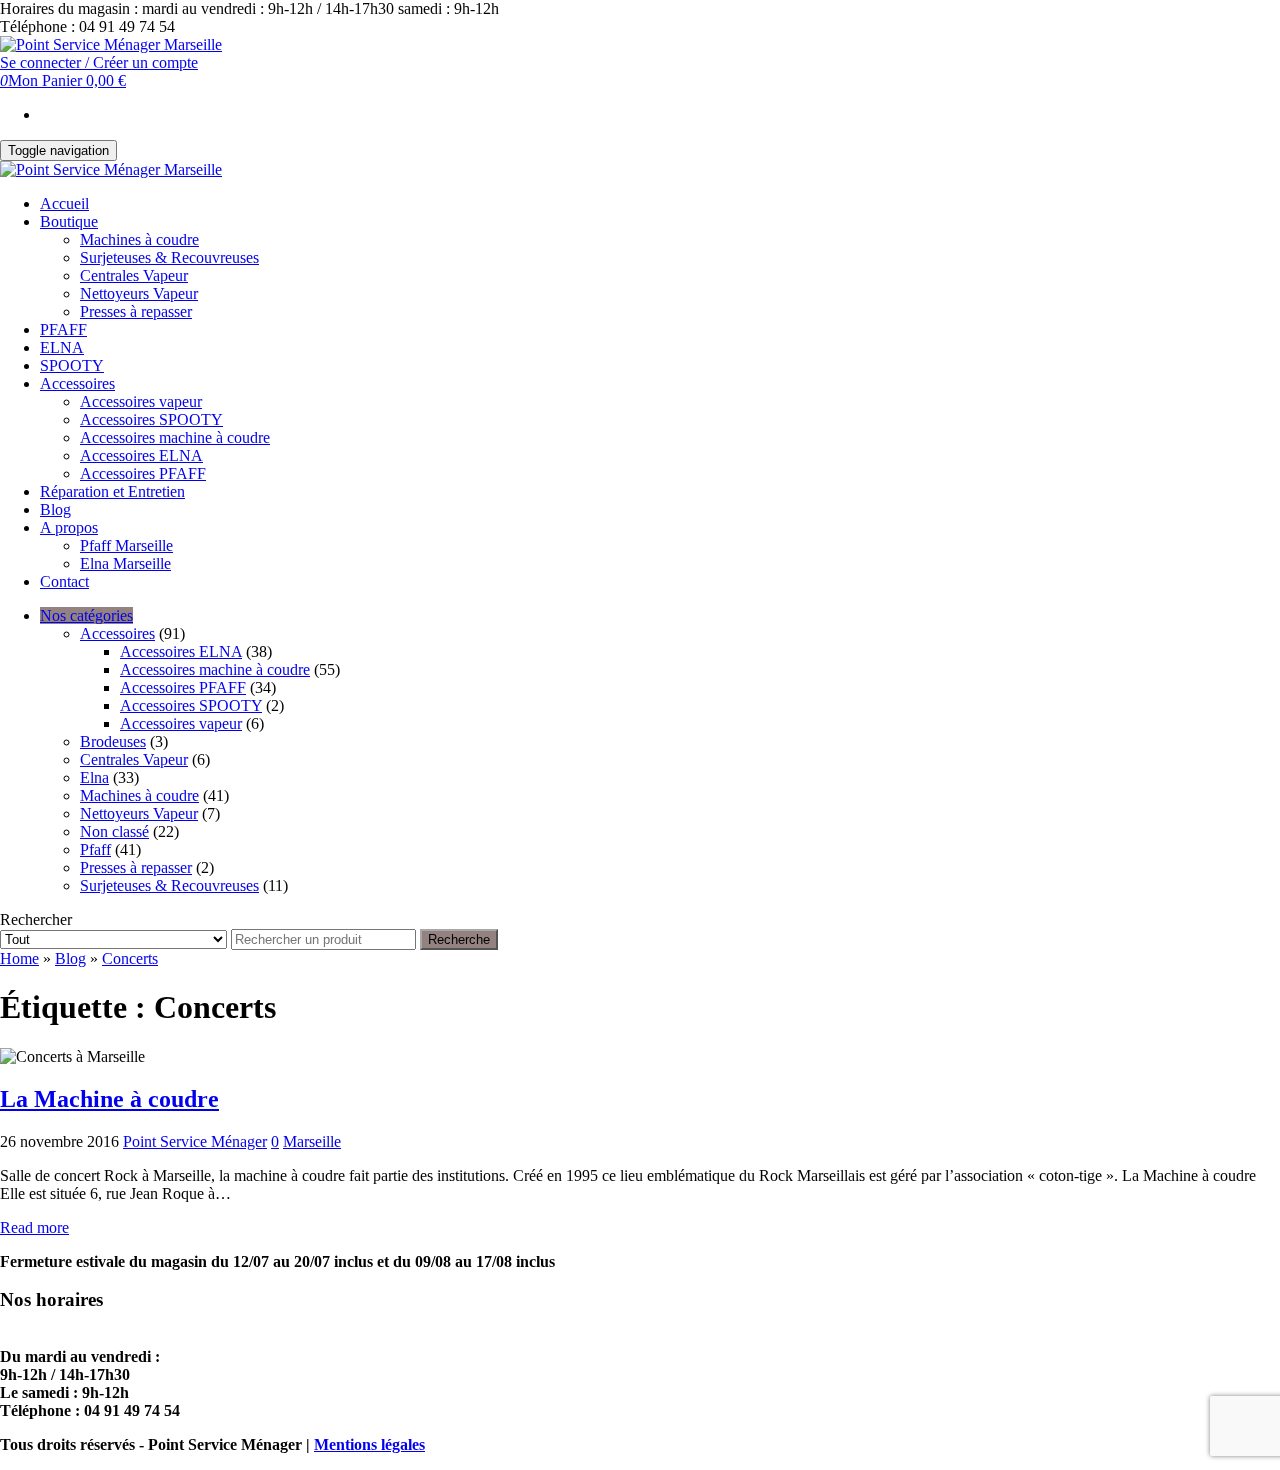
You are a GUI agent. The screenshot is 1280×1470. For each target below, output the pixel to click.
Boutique (69, 221)
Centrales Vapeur (134, 275)
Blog (55, 509)
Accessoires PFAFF (143, 473)
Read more (34, 1227)
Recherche (459, 939)
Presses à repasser (136, 311)
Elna (94, 777)
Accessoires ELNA (141, 455)
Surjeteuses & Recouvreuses (169, 257)
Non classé (114, 831)
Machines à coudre (139, 239)
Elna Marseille (125, 563)
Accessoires (77, 383)
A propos (69, 527)
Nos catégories (86, 615)
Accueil (64, 203)
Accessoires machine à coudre (175, 437)
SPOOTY (72, 365)
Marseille (312, 1141)
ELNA (62, 347)
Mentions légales (369, 1444)
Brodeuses (113, 741)
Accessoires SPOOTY (151, 419)
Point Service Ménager (195, 1141)
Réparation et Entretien (112, 491)
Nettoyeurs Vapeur (139, 293)
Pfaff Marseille (126, 545)
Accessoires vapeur (141, 401)
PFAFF (63, 329)
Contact (64, 581)
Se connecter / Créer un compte (99, 62)
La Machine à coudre (109, 1099)
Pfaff (95, 849)
